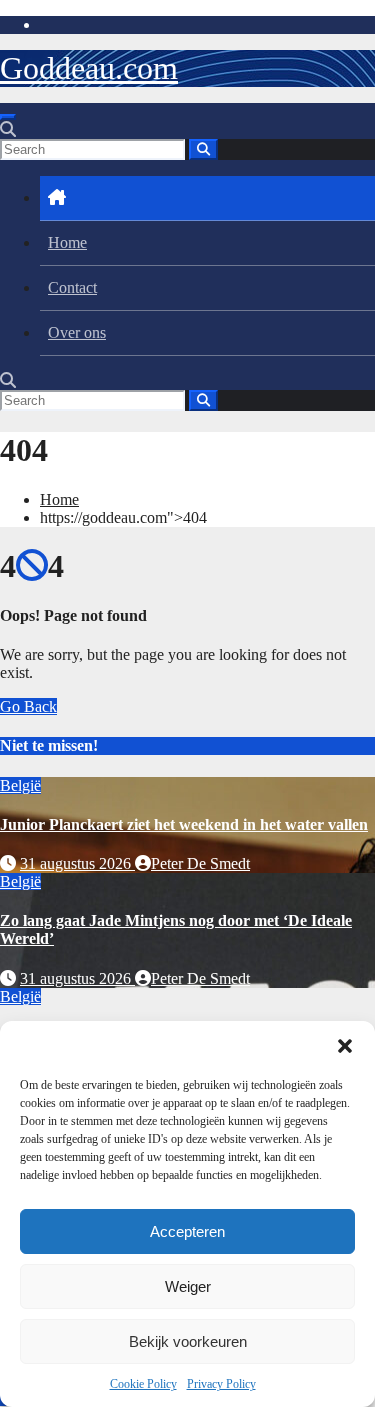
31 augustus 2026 (77, 863)
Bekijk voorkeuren (188, 1341)
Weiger (188, 1286)
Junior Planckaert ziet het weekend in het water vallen (184, 824)
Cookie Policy (143, 1384)
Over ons (77, 332)
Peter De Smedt (200, 863)
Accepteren (187, 1231)
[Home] (207, 198)
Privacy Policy (221, 1384)
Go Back (28, 706)
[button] (345, 1046)
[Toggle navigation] (8, 117)
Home (67, 242)
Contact (72, 287)
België (20, 785)
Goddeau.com (89, 68)
